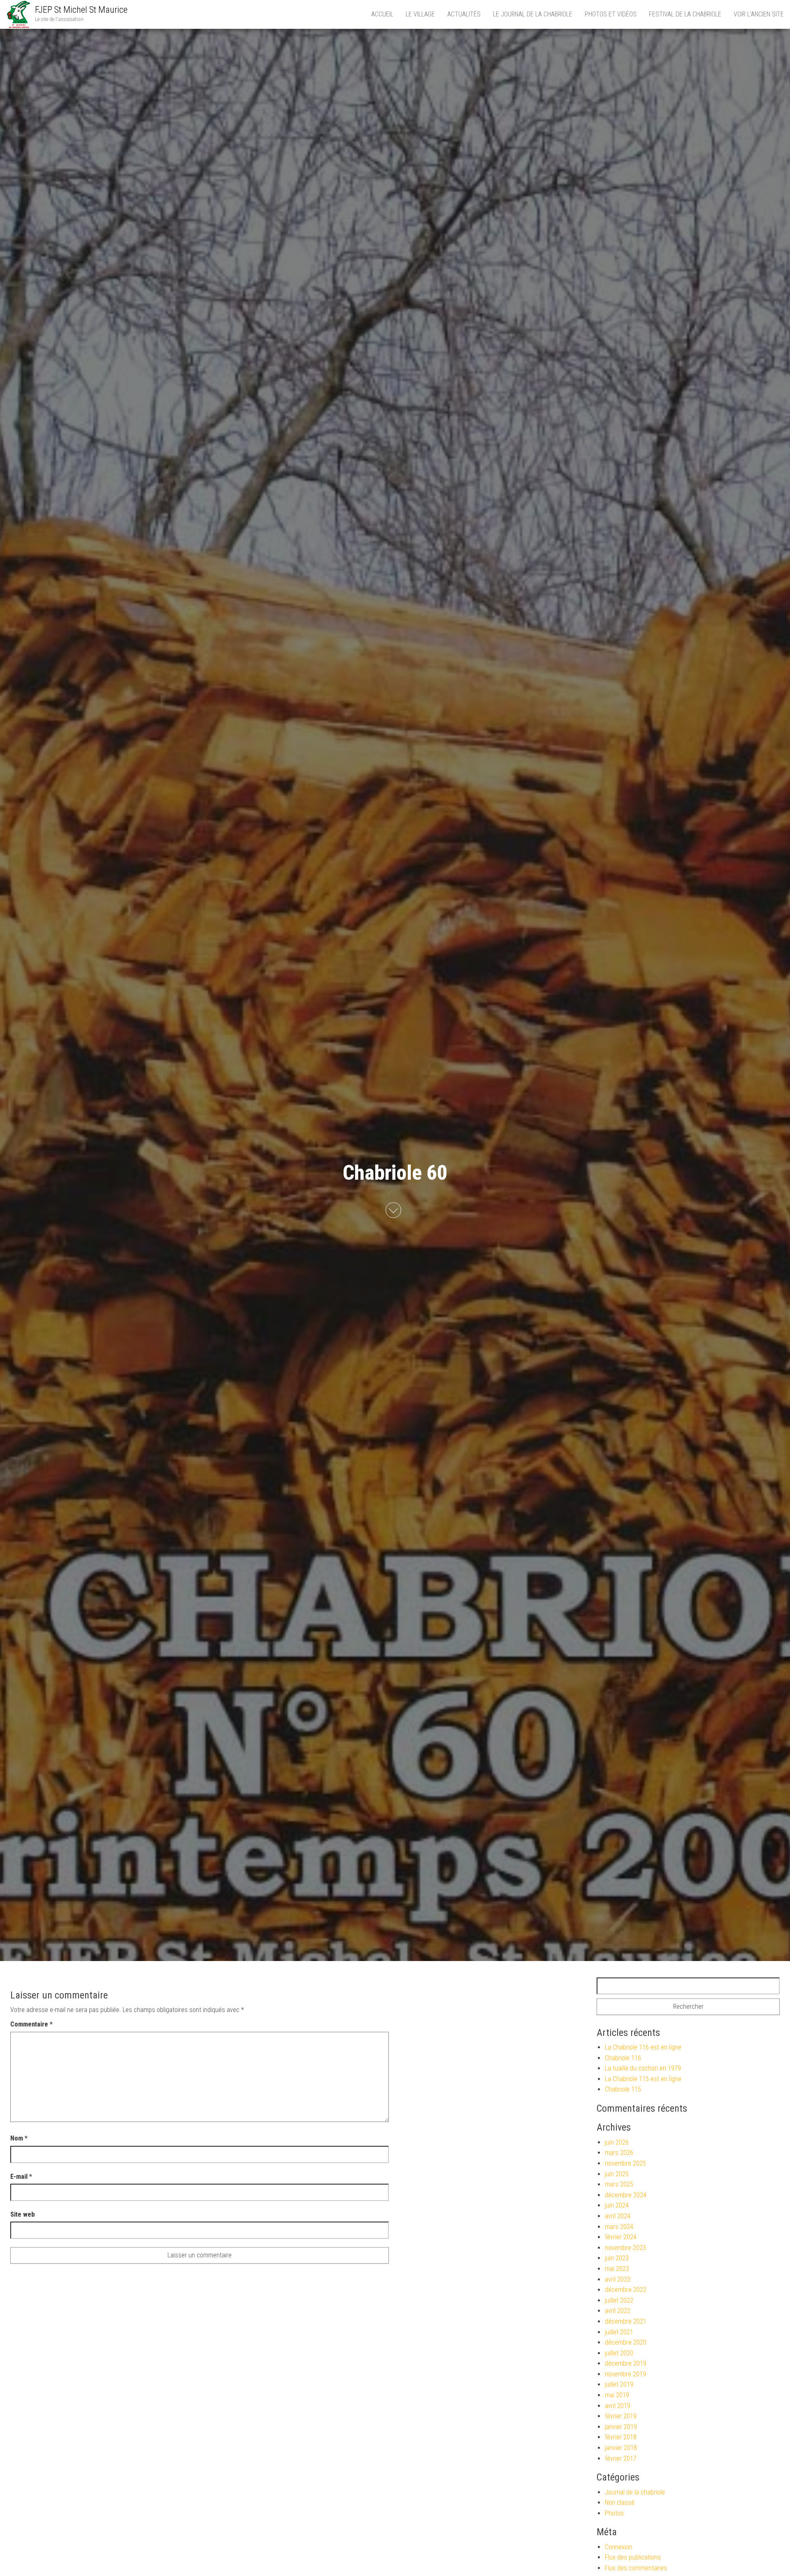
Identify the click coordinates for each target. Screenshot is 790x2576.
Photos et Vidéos (611, 14)
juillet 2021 (619, 2332)
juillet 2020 (619, 2353)
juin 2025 (617, 2174)
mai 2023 (617, 2269)
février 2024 (621, 2237)
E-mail (21, 2177)
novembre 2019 (625, 2374)
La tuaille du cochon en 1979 (643, 2068)
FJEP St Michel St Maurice (81, 10)
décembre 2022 (626, 2290)
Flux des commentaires (636, 2568)
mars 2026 (619, 2153)
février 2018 (621, 2437)
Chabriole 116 (623, 2058)
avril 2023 (618, 2279)
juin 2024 (617, 2205)
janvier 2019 (621, 2427)
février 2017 (621, 2458)
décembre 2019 (626, 2363)
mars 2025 (619, 2184)
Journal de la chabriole (635, 2492)
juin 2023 (617, 2258)
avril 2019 (618, 2406)
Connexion (619, 2547)
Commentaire (31, 2024)
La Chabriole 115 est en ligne (643, 2079)
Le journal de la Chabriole (533, 14)
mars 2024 (619, 2227)
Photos (614, 2513)
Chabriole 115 (623, 2089)
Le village (420, 14)
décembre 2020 (626, 2342)
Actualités (464, 14)
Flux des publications (633, 2557)
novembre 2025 (625, 2163)
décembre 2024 (626, 2195)
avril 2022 (618, 2311)
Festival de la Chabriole (685, 14)
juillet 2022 (619, 2300)
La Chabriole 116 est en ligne (643, 2047)
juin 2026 (617, 2142)
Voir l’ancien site (759, 14)
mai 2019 (617, 2395)
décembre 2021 (626, 2321)
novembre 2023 (625, 2248)
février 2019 (621, 2416)
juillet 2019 (619, 2384)
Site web (23, 2214)
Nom (19, 2138)
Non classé (620, 2503)
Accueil (382, 14)
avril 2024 (618, 2216)
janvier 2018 (621, 2448)
